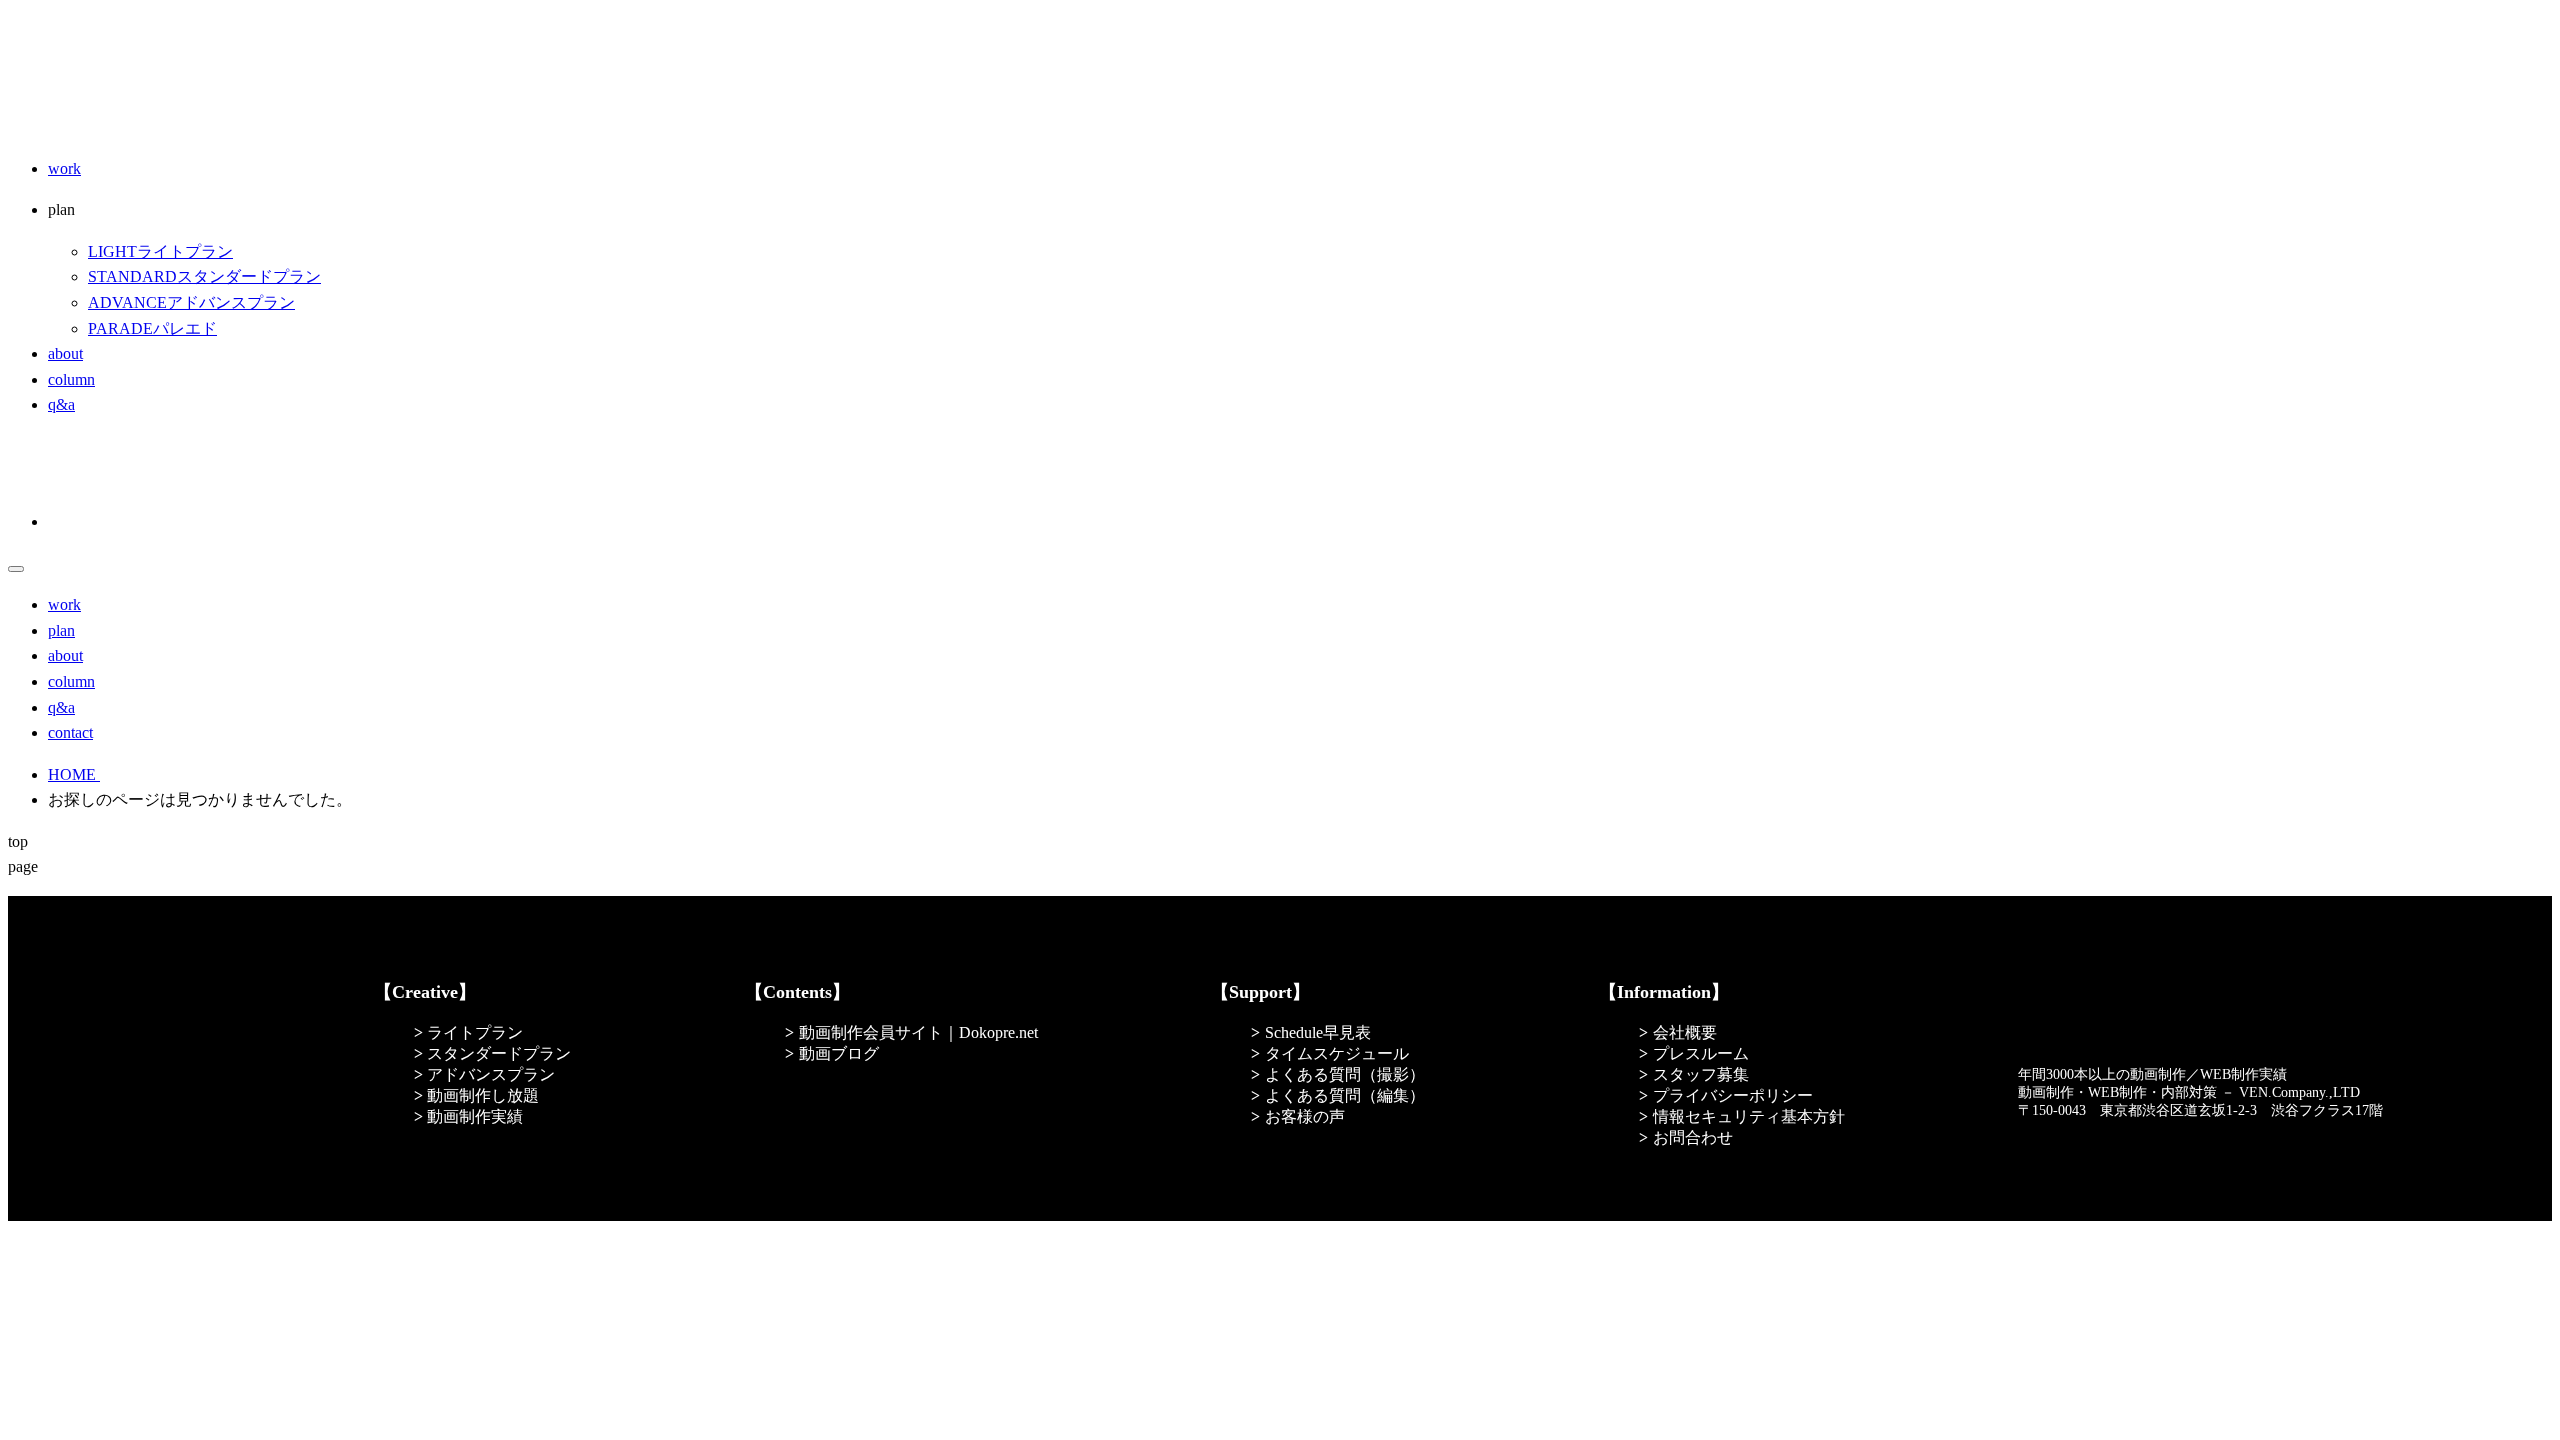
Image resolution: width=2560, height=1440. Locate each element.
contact (70, 732)
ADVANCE (191, 302)
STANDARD (204, 276)
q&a (61, 404)
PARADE (152, 328)
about (65, 353)
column (71, 379)
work (64, 168)
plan (61, 630)
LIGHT (160, 251)
